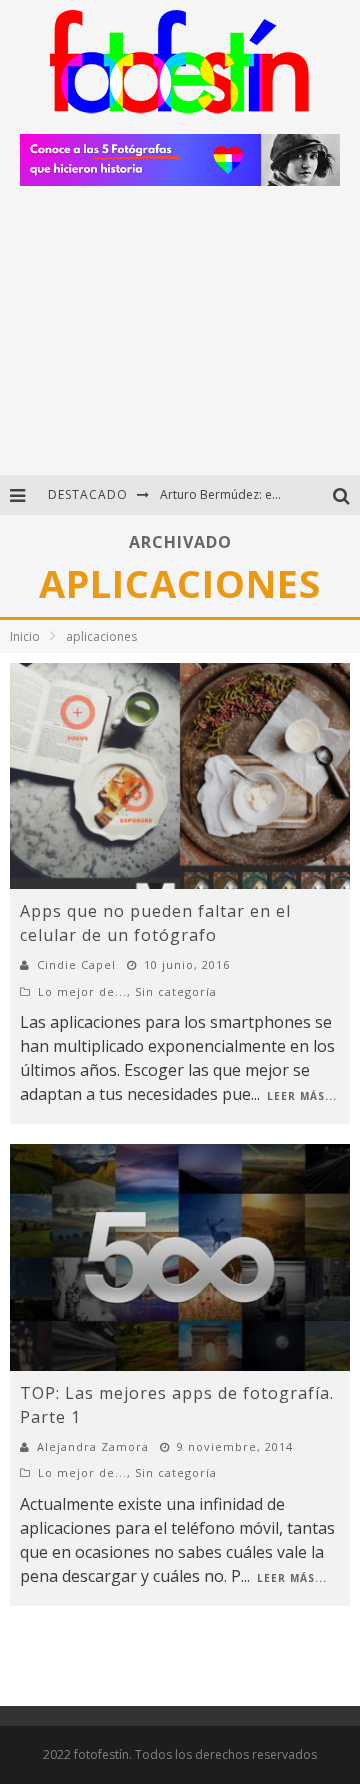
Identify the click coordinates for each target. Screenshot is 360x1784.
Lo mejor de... (82, 991)
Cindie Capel (76, 964)
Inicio (25, 636)
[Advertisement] (180, 338)
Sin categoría (176, 991)
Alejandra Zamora (93, 1446)
